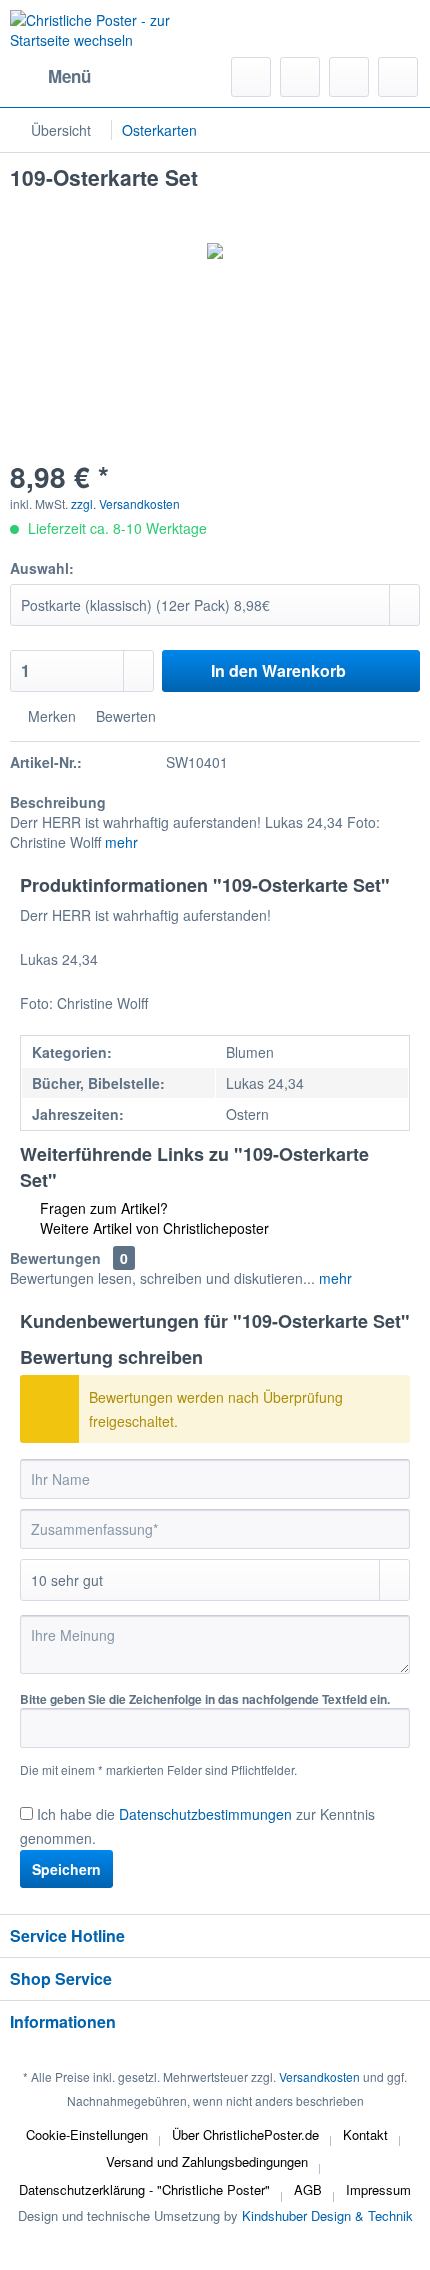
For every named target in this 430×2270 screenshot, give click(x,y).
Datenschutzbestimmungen (205, 1814)
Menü (69, 76)
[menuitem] (50, 77)
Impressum (378, 2189)
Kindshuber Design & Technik (327, 2215)
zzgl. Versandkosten (125, 503)
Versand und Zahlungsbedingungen (207, 2161)
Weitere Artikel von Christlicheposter (152, 1228)
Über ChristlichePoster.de (245, 2134)
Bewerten (124, 716)
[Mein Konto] (349, 77)
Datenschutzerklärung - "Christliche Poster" (144, 2189)
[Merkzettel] (300, 77)
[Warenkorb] (398, 77)
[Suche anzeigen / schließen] (251, 77)
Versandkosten (319, 2076)
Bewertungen (55, 1258)
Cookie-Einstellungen (87, 2134)
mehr (121, 842)
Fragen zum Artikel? (102, 1208)
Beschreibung (58, 802)
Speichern (66, 1869)
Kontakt (365, 2134)
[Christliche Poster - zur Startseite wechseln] (112, 35)
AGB (308, 2189)
